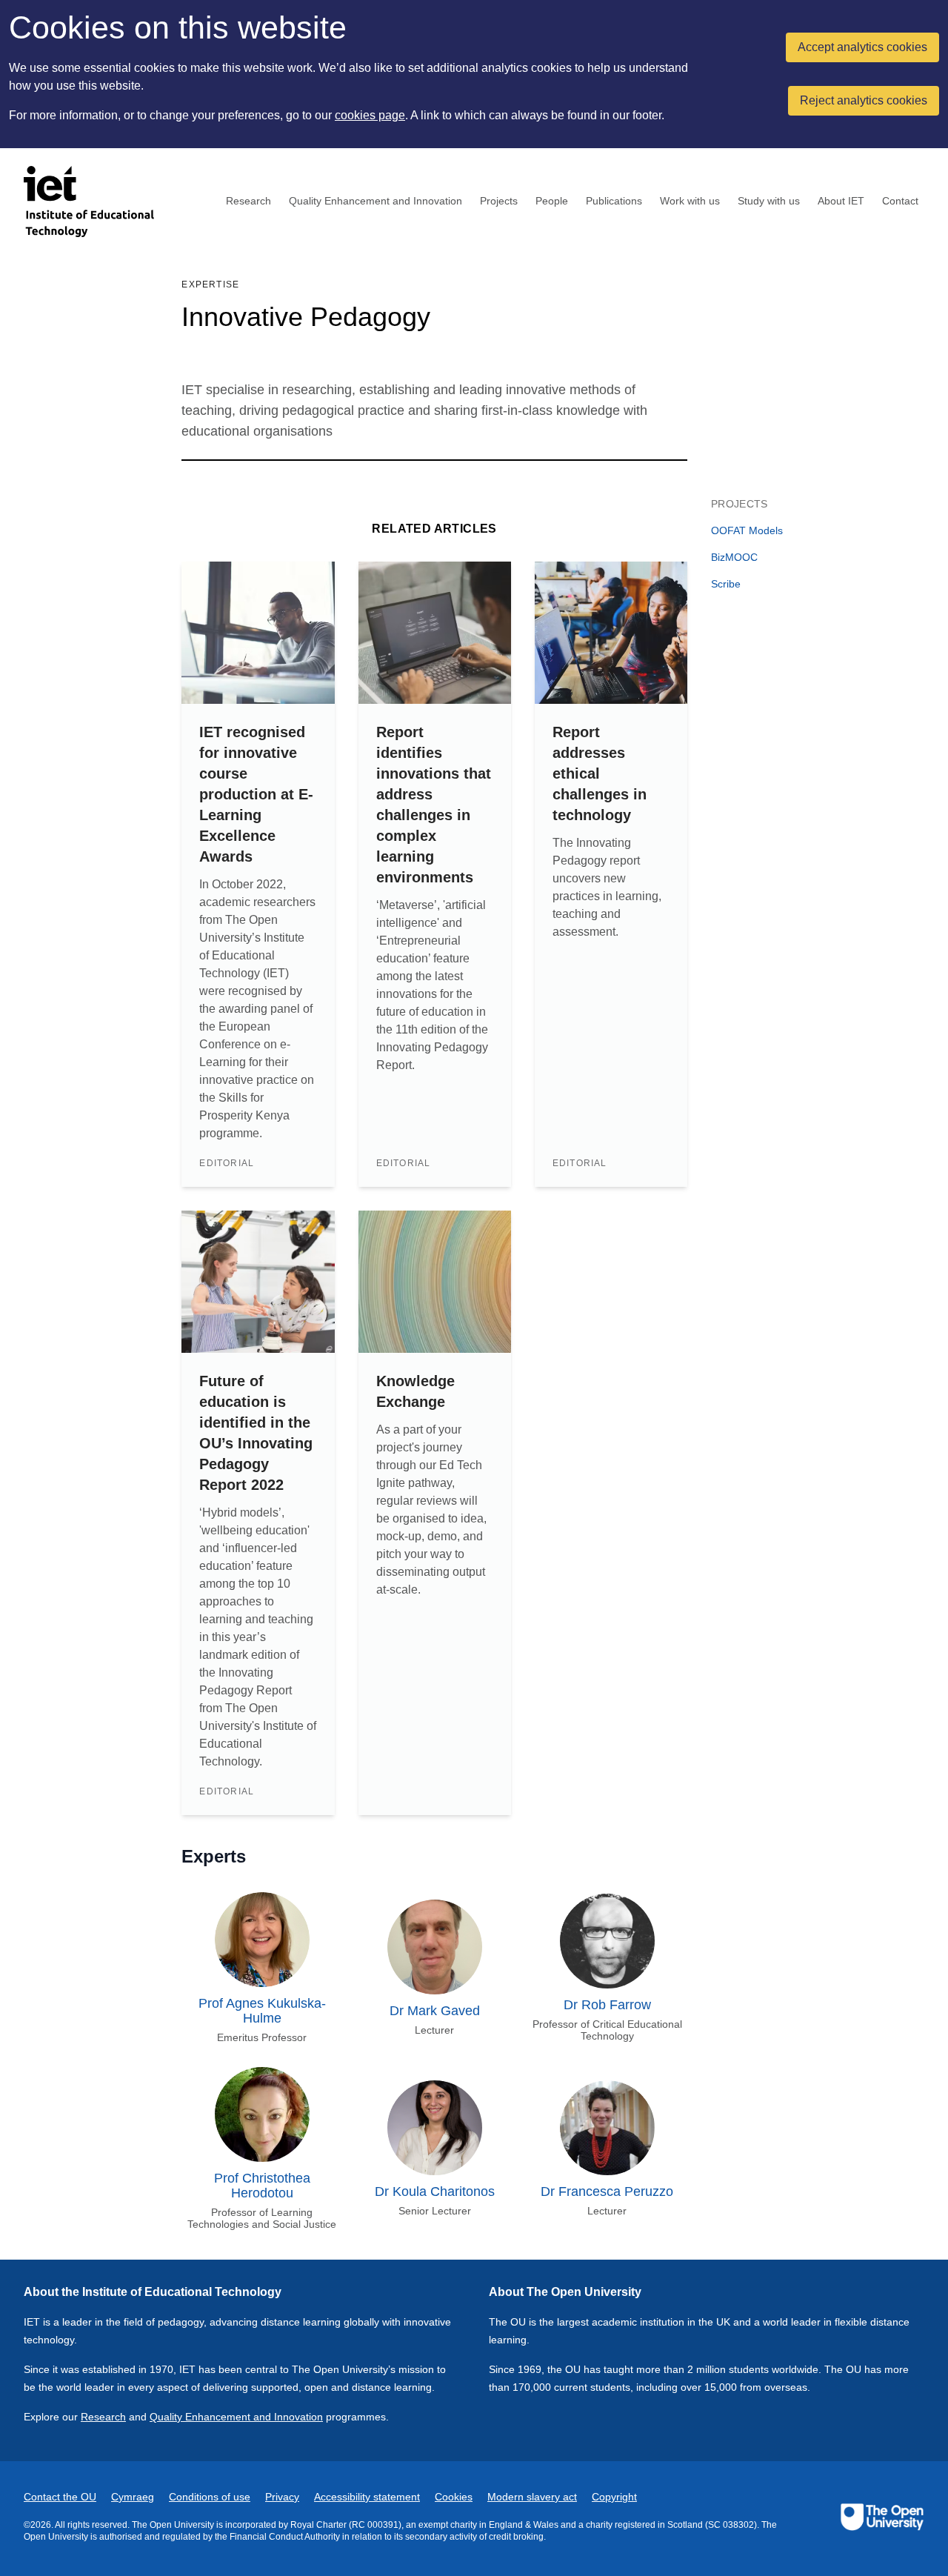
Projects (499, 201)
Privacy (282, 2497)
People (552, 201)
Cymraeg (133, 2497)
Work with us (690, 201)
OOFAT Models (747, 530)
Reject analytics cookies (864, 100)
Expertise (210, 284)
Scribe (726, 584)
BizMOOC (734, 557)
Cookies (454, 2497)
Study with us (769, 201)
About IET (841, 201)
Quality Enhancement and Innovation (375, 201)
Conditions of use (210, 2497)
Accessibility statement (367, 2497)
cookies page (370, 115)
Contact (900, 201)
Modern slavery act (532, 2497)
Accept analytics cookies (862, 47)
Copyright (614, 2497)
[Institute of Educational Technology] (98, 202)
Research (248, 201)
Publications (614, 201)
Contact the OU (60, 2497)
